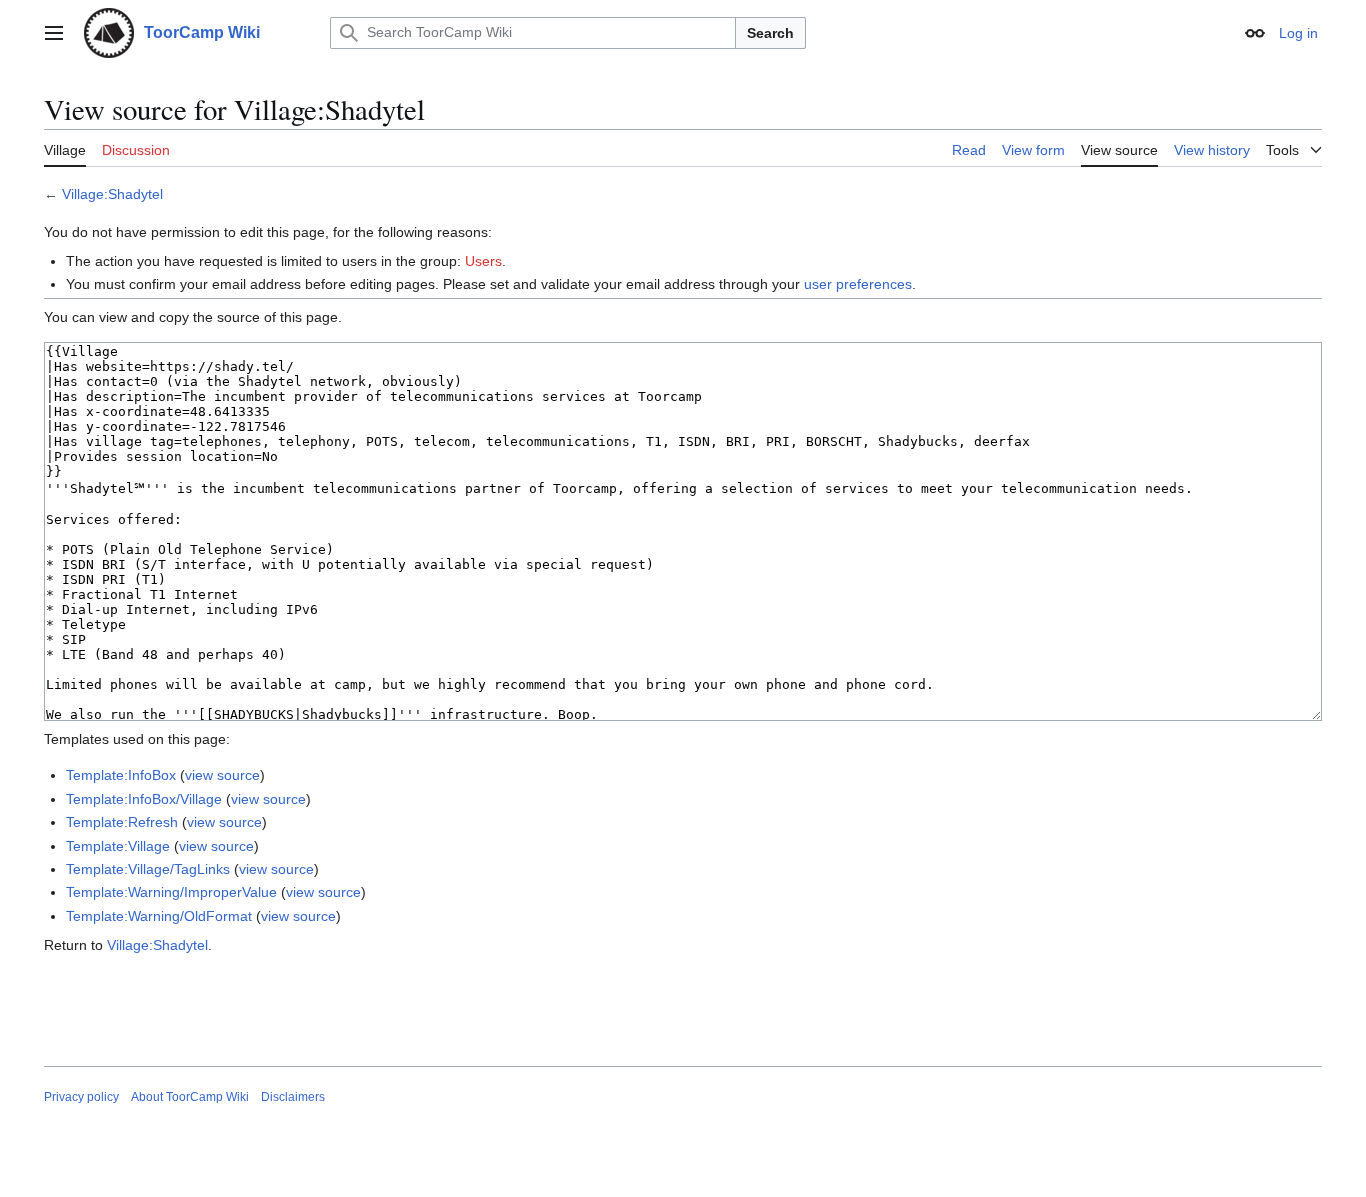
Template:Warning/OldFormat (159, 916)
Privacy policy (81, 1097)
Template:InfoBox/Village (144, 799)
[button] (54, 33)
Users (483, 261)
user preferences (858, 284)
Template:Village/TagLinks (148, 869)
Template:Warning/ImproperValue (171, 892)
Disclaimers (293, 1097)
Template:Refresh (122, 822)
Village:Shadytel (112, 194)
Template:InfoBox (121, 775)
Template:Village (118, 846)
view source (222, 775)
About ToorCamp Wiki (190, 1097)
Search (770, 33)
